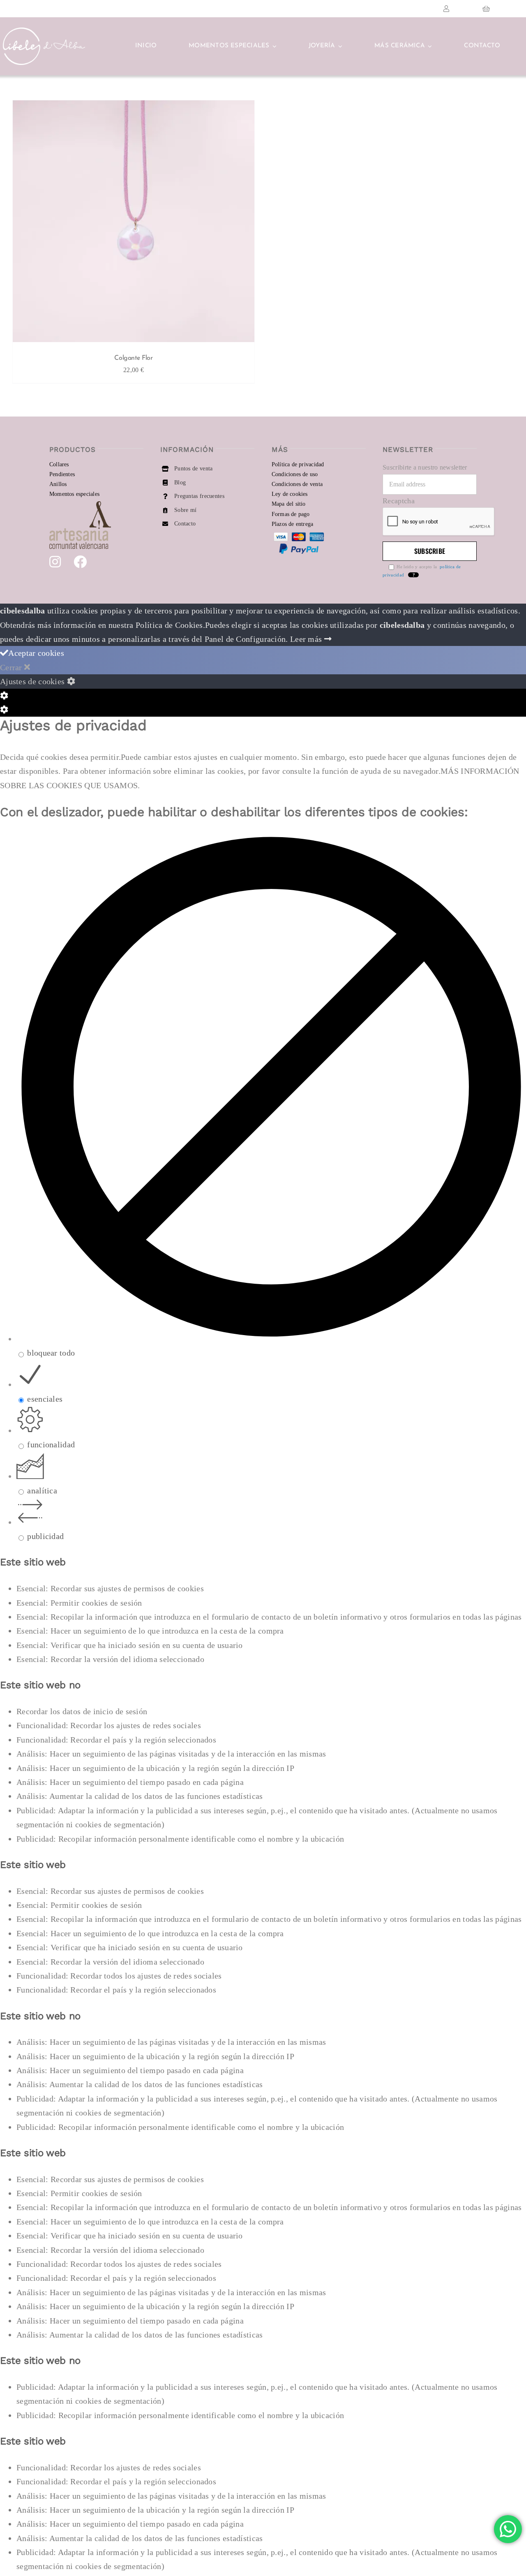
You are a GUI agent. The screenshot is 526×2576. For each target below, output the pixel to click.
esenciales (45, 1399)
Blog (180, 483)
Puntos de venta (194, 469)
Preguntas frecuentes (199, 496)
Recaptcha (399, 501)
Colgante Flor (133, 358)
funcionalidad (51, 1444)
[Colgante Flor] (134, 223)
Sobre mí (185, 510)
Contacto (185, 524)
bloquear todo (51, 1353)
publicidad (45, 1536)
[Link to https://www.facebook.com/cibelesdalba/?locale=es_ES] (80, 562)
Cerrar (12, 667)
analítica (42, 1491)
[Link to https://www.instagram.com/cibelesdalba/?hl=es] (55, 562)
